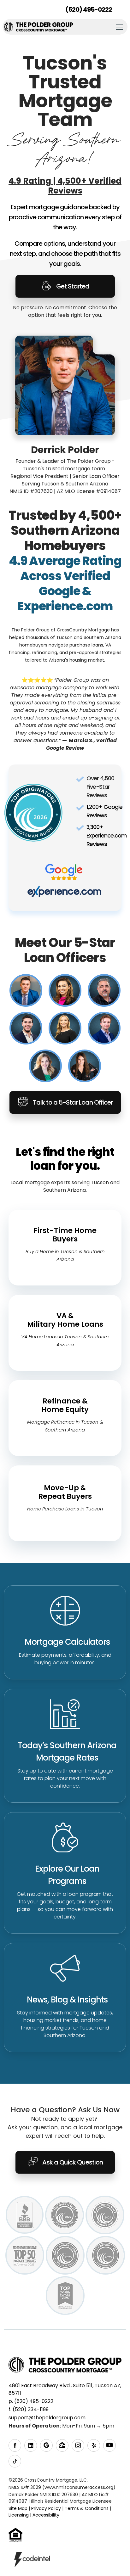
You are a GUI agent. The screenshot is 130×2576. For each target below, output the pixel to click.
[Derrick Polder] (26, 990)
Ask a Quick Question (73, 2162)
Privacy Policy (46, 2508)
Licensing (19, 2515)
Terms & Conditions (87, 2508)
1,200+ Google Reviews (104, 811)
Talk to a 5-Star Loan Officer (73, 1102)
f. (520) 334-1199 (29, 2409)
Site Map (18, 2508)
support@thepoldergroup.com (47, 2418)
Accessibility (46, 2515)
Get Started (73, 286)
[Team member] (65, 990)
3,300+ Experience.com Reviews (106, 835)
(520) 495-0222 (89, 9)
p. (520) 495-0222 (31, 2401)
